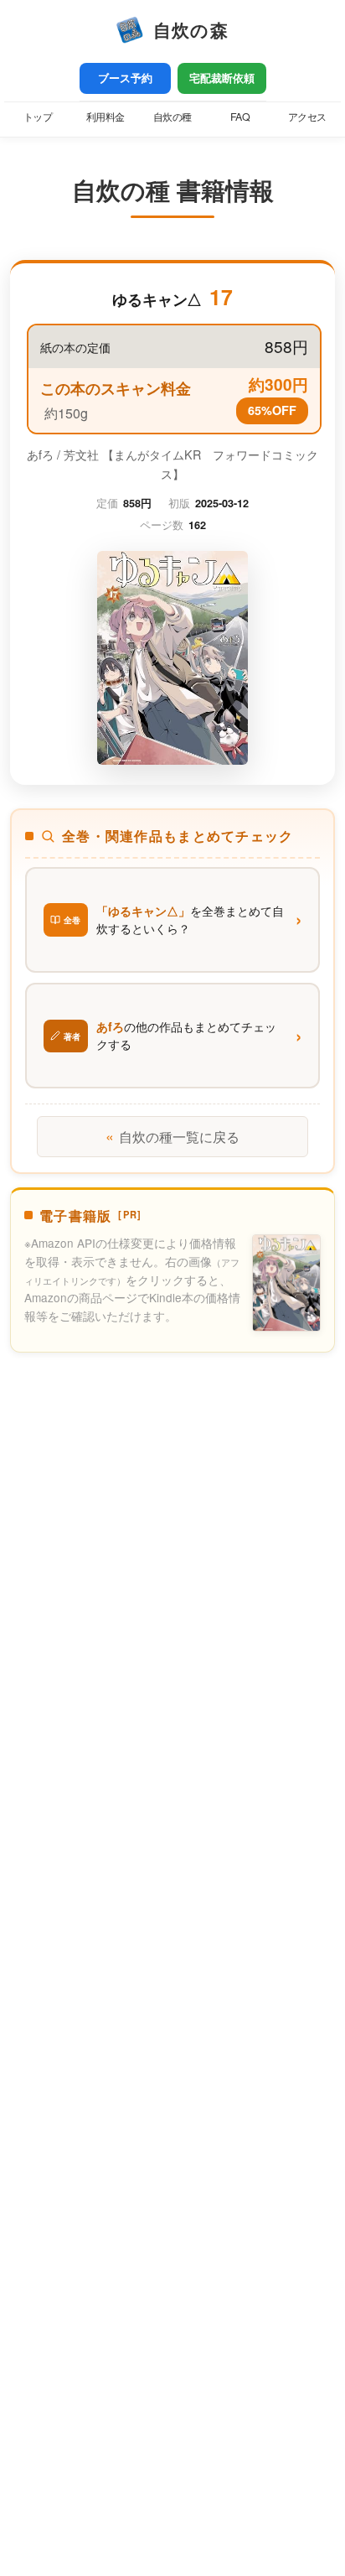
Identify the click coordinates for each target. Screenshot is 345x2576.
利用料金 (106, 117)
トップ (38, 117)
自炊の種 (172, 117)
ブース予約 (125, 78)
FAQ (240, 117)
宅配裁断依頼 (222, 78)
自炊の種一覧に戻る (172, 1136)
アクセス (307, 117)
